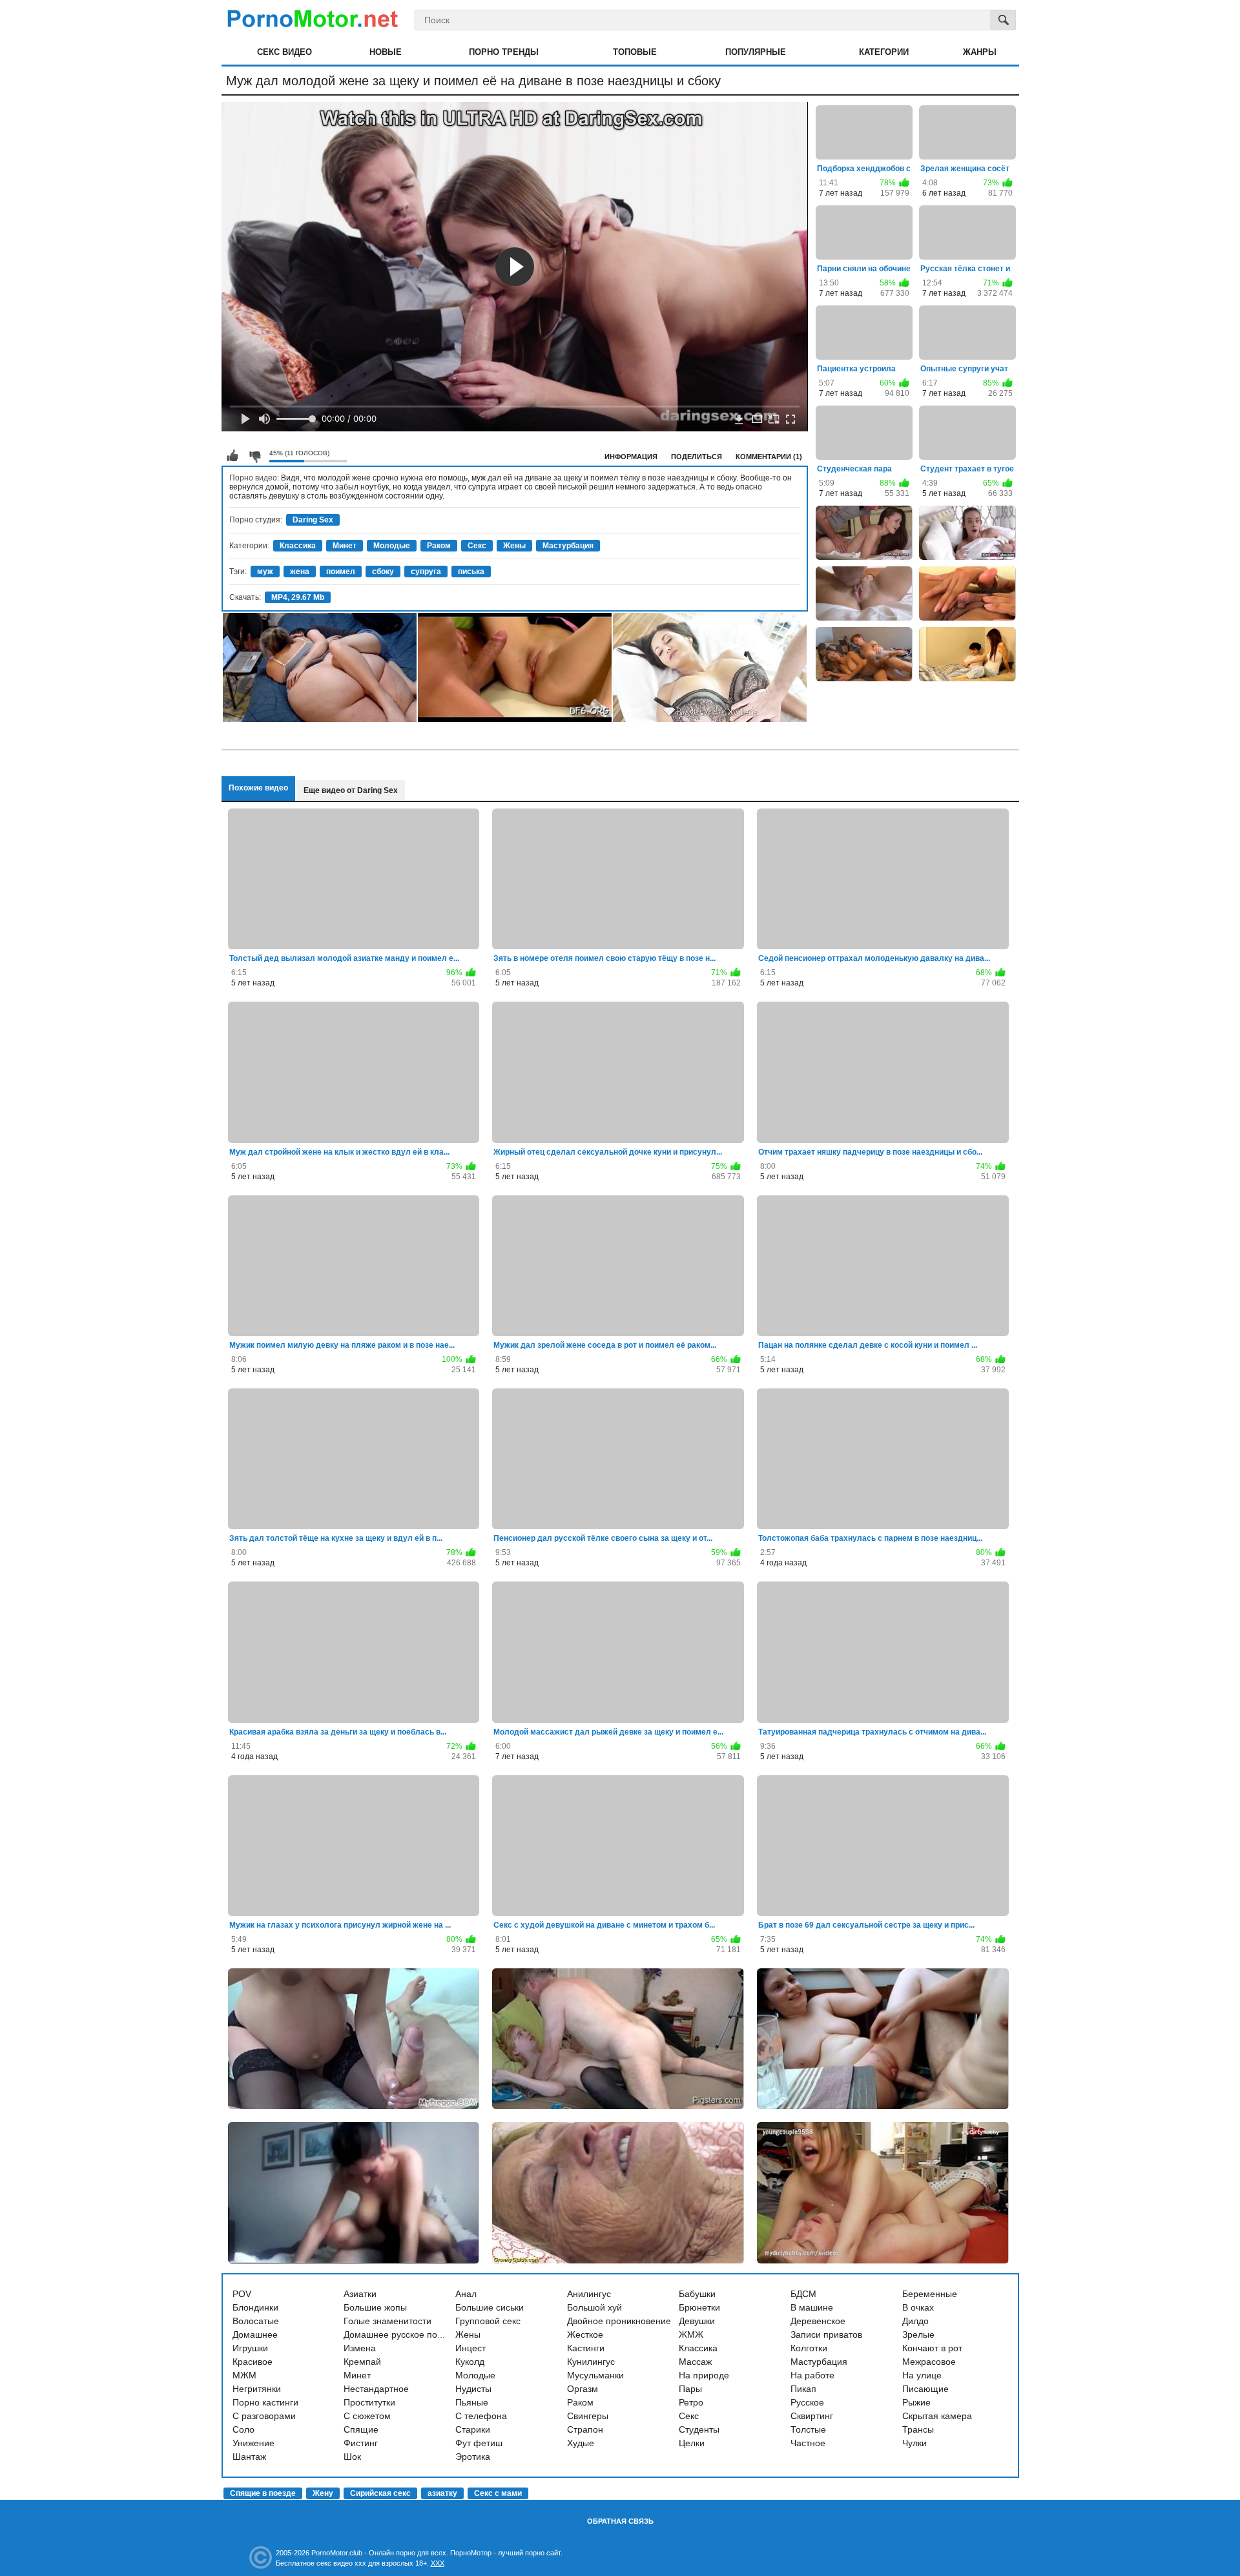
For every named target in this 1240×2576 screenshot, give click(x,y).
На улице (922, 2375)
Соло (243, 2429)
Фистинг (361, 2443)
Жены (514, 546)
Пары (690, 2389)
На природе (704, 2375)
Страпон (585, 2429)
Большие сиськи (490, 2307)
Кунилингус (591, 2362)
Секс (477, 546)
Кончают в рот (932, 2348)
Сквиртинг (812, 2416)
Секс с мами (498, 2493)
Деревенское (818, 2321)
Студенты (699, 2429)
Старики (473, 2429)
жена (300, 572)
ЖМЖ (691, 2334)
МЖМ (244, 2375)
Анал (466, 2294)
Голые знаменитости (387, 2321)
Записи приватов (826, 2334)
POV (242, 2294)
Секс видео (284, 52)
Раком (439, 546)
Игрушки (250, 2348)
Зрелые (918, 2334)
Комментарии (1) (769, 457)
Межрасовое (929, 2362)
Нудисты (473, 2389)
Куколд (470, 2362)
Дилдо (915, 2321)
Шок (352, 2457)
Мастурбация (568, 546)
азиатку (442, 2493)
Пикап (803, 2389)
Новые (386, 52)
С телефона (481, 2416)
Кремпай (362, 2362)
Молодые (392, 546)
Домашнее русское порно (398, 2334)
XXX (438, 2563)
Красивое (253, 2362)
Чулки (914, 2443)
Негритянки (257, 2389)
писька (471, 572)
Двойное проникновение (619, 2321)
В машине (812, 2307)
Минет (345, 546)
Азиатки (360, 2294)
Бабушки (697, 2294)
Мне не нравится (254, 456)
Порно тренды (504, 52)
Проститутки (369, 2402)
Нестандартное (376, 2389)
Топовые (635, 52)
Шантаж (249, 2457)
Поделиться (697, 457)
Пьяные (472, 2402)
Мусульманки (595, 2375)
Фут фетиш (479, 2443)
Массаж (695, 2362)
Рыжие (916, 2402)
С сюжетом (367, 2416)
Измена (360, 2348)
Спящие (361, 2429)
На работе (812, 2375)
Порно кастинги (265, 2402)
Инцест (470, 2348)
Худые (581, 2443)
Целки (692, 2443)
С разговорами (264, 2416)
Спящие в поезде (263, 2493)
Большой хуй (594, 2307)
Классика (298, 546)
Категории (884, 52)
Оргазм (583, 2389)
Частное (808, 2443)
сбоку (383, 572)
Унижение (253, 2443)
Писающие (925, 2389)
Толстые (808, 2429)
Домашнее (255, 2334)
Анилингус (589, 2294)
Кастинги (586, 2348)
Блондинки (255, 2307)
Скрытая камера (937, 2416)
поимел (341, 572)
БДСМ (803, 2294)
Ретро (691, 2402)
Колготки (809, 2348)
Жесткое (585, 2334)
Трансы (918, 2429)
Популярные (756, 52)
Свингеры (588, 2416)
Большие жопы (375, 2307)
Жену (323, 2493)
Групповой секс (488, 2321)
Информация (631, 457)
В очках (918, 2307)
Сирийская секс (380, 2493)
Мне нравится (232, 456)
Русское (807, 2402)
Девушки (697, 2321)
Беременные (930, 2294)
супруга (426, 572)
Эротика (473, 2457)
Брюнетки (699, 2307)
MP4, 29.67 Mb (298, 597)
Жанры (980, 52)
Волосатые (256, 2321)
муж (265, 572)
